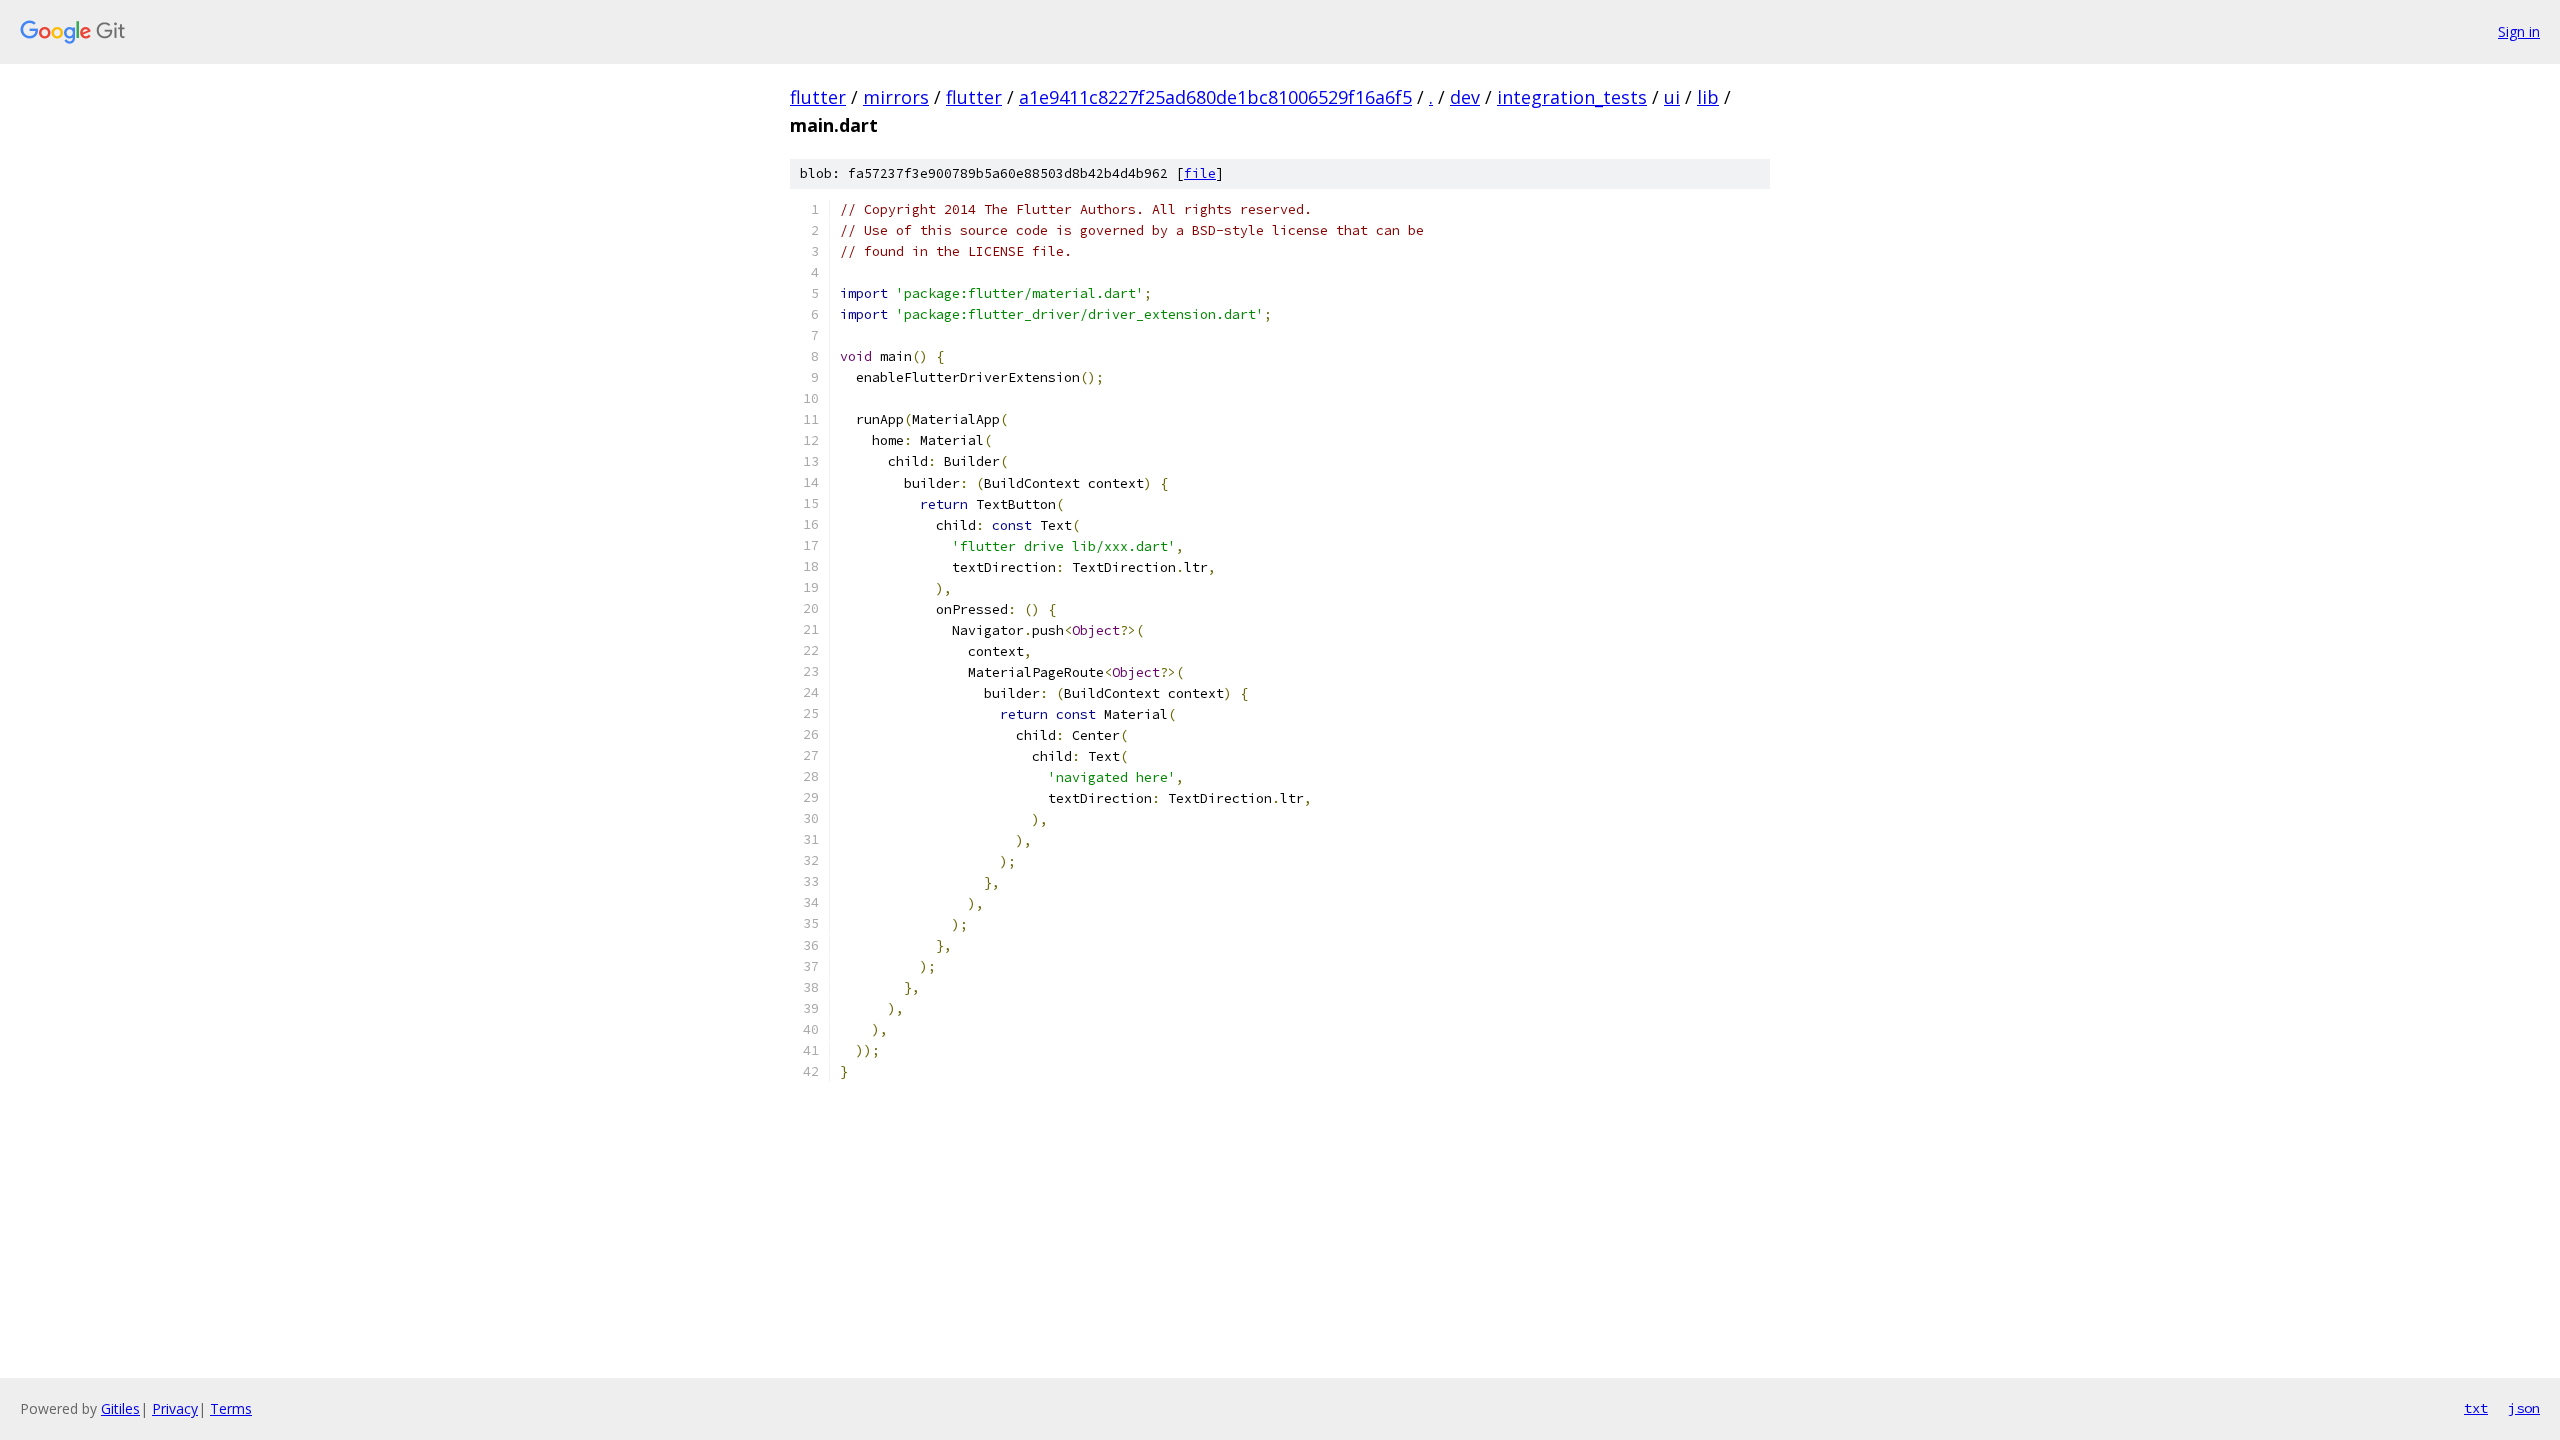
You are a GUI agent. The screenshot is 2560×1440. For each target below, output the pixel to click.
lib (1708, 97)
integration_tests (1572, 97)
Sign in (2519, 31)
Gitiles (120, 1408)
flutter (818, 97)
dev (1465, 97)
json (2524, 1408)
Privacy (175, 1408)
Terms (231, 1408)
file (1200, 173)
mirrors (896, 97)
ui (1672, 97)
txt (2476, 1408)
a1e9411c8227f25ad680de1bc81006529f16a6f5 (1215, 97)
